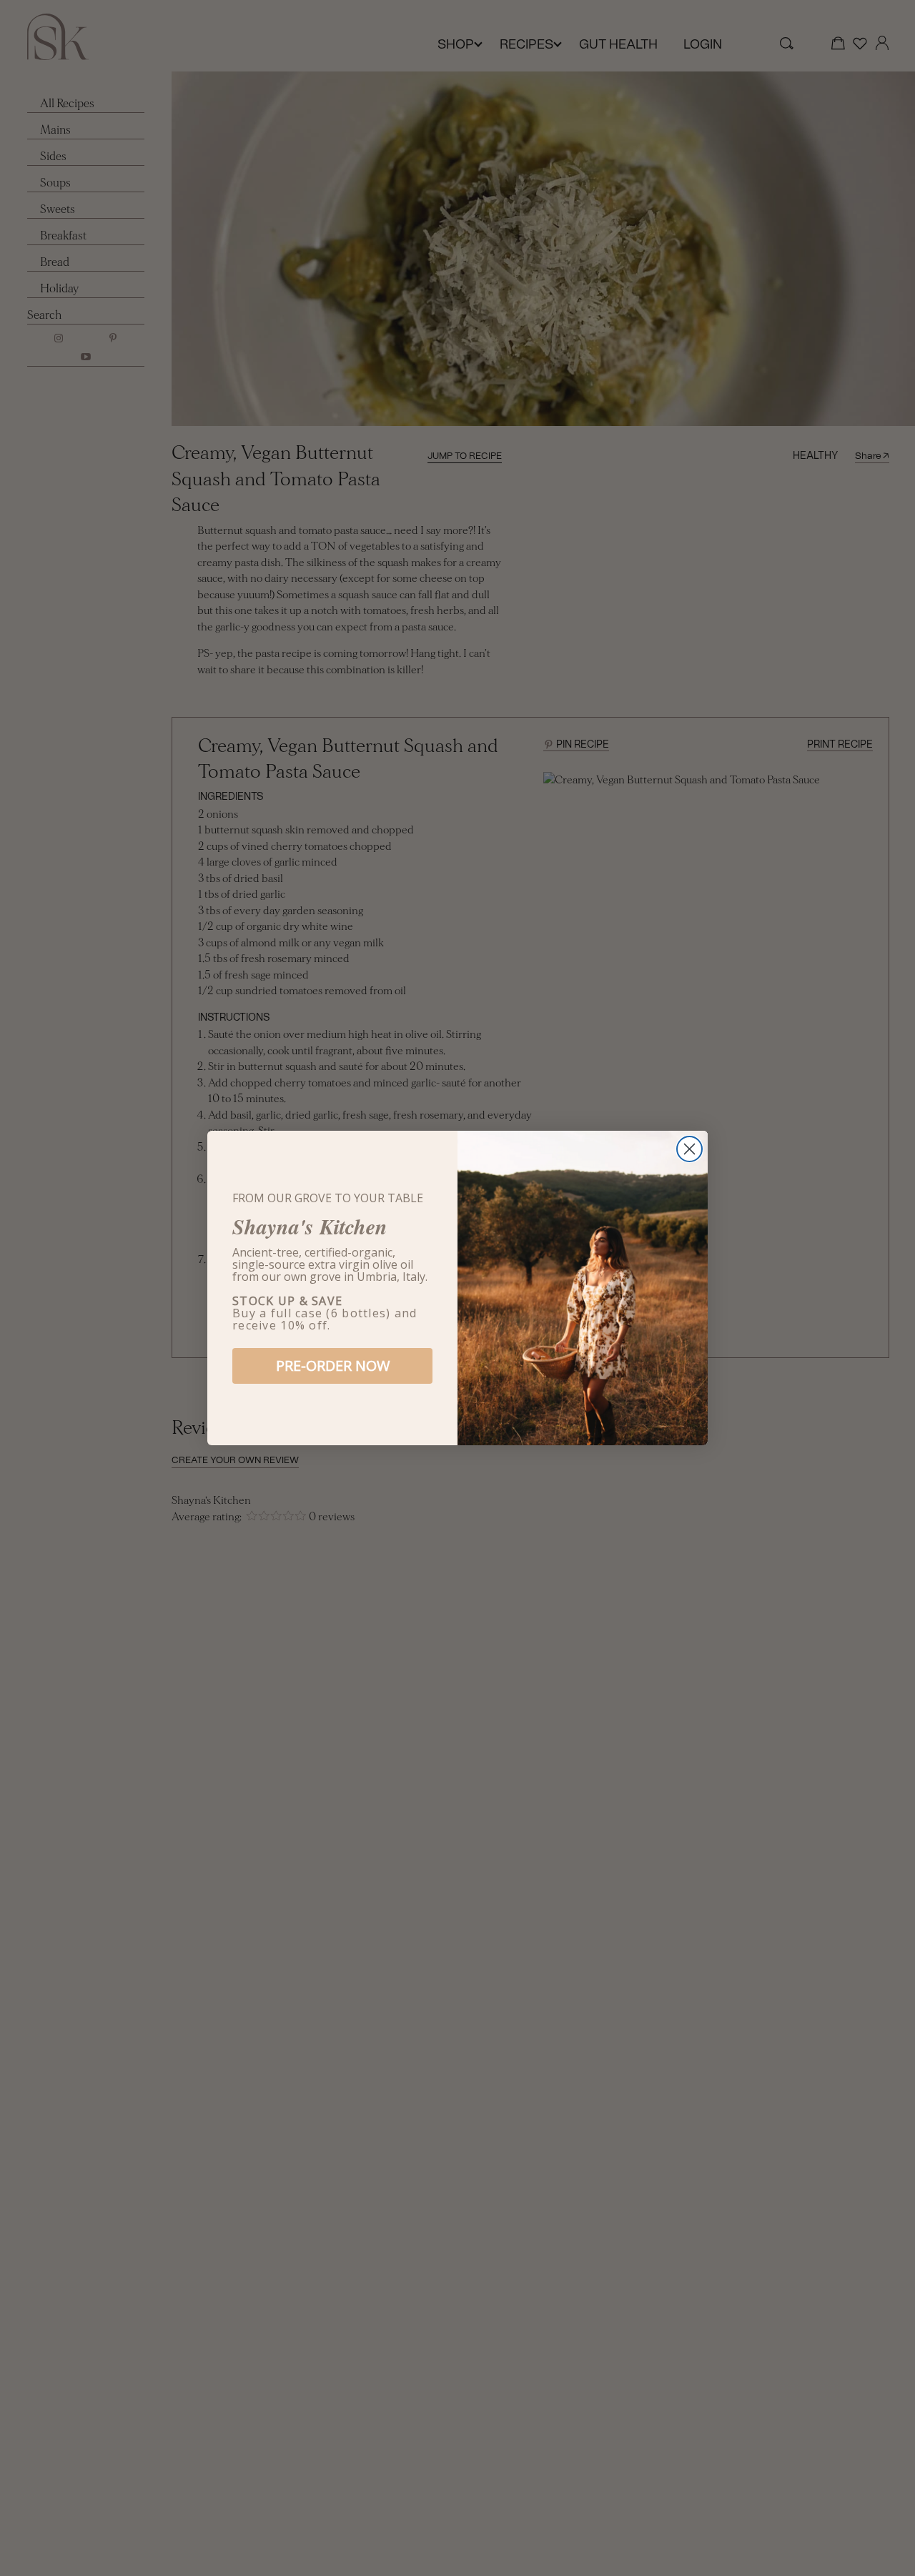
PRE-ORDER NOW (333, 1366)
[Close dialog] (689, 1149)
